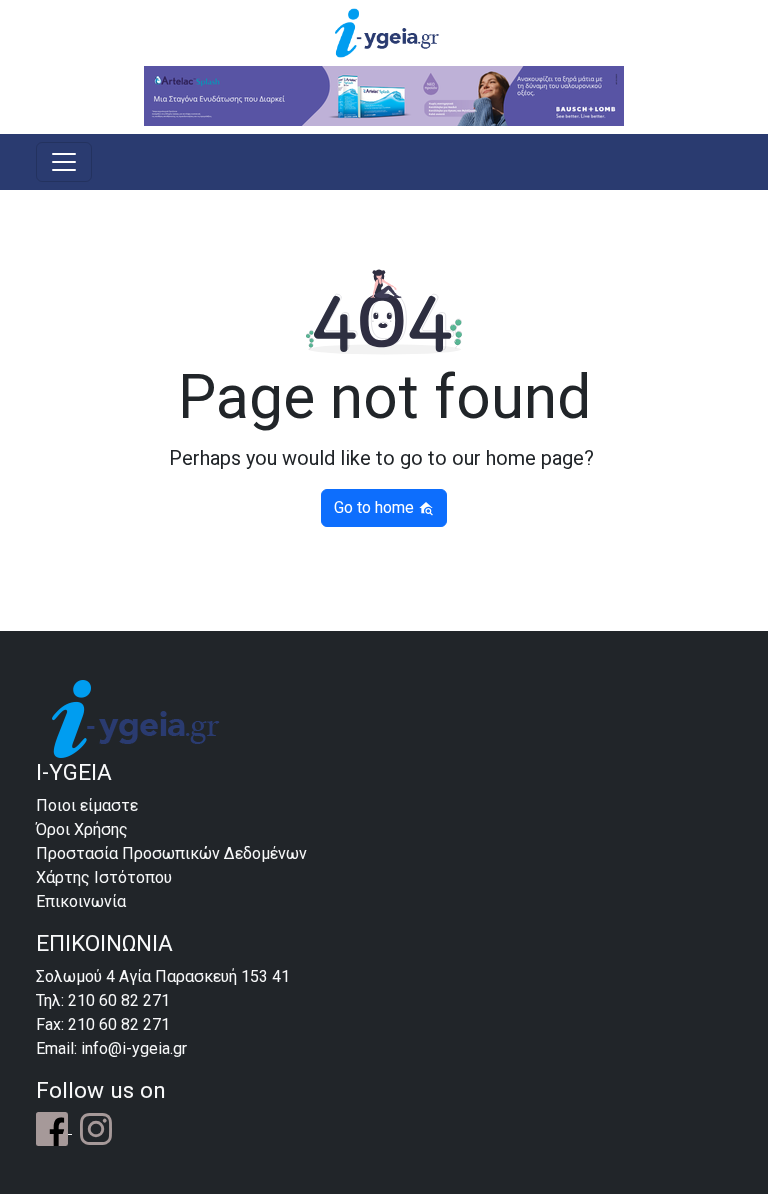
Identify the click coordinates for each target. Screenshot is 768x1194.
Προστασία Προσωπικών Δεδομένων (171, 853)
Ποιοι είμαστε (87, 805)
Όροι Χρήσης (82, 829)
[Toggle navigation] (64, 162)
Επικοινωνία (81, 901)
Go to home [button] (376, 507)
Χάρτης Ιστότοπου (104, 877)
